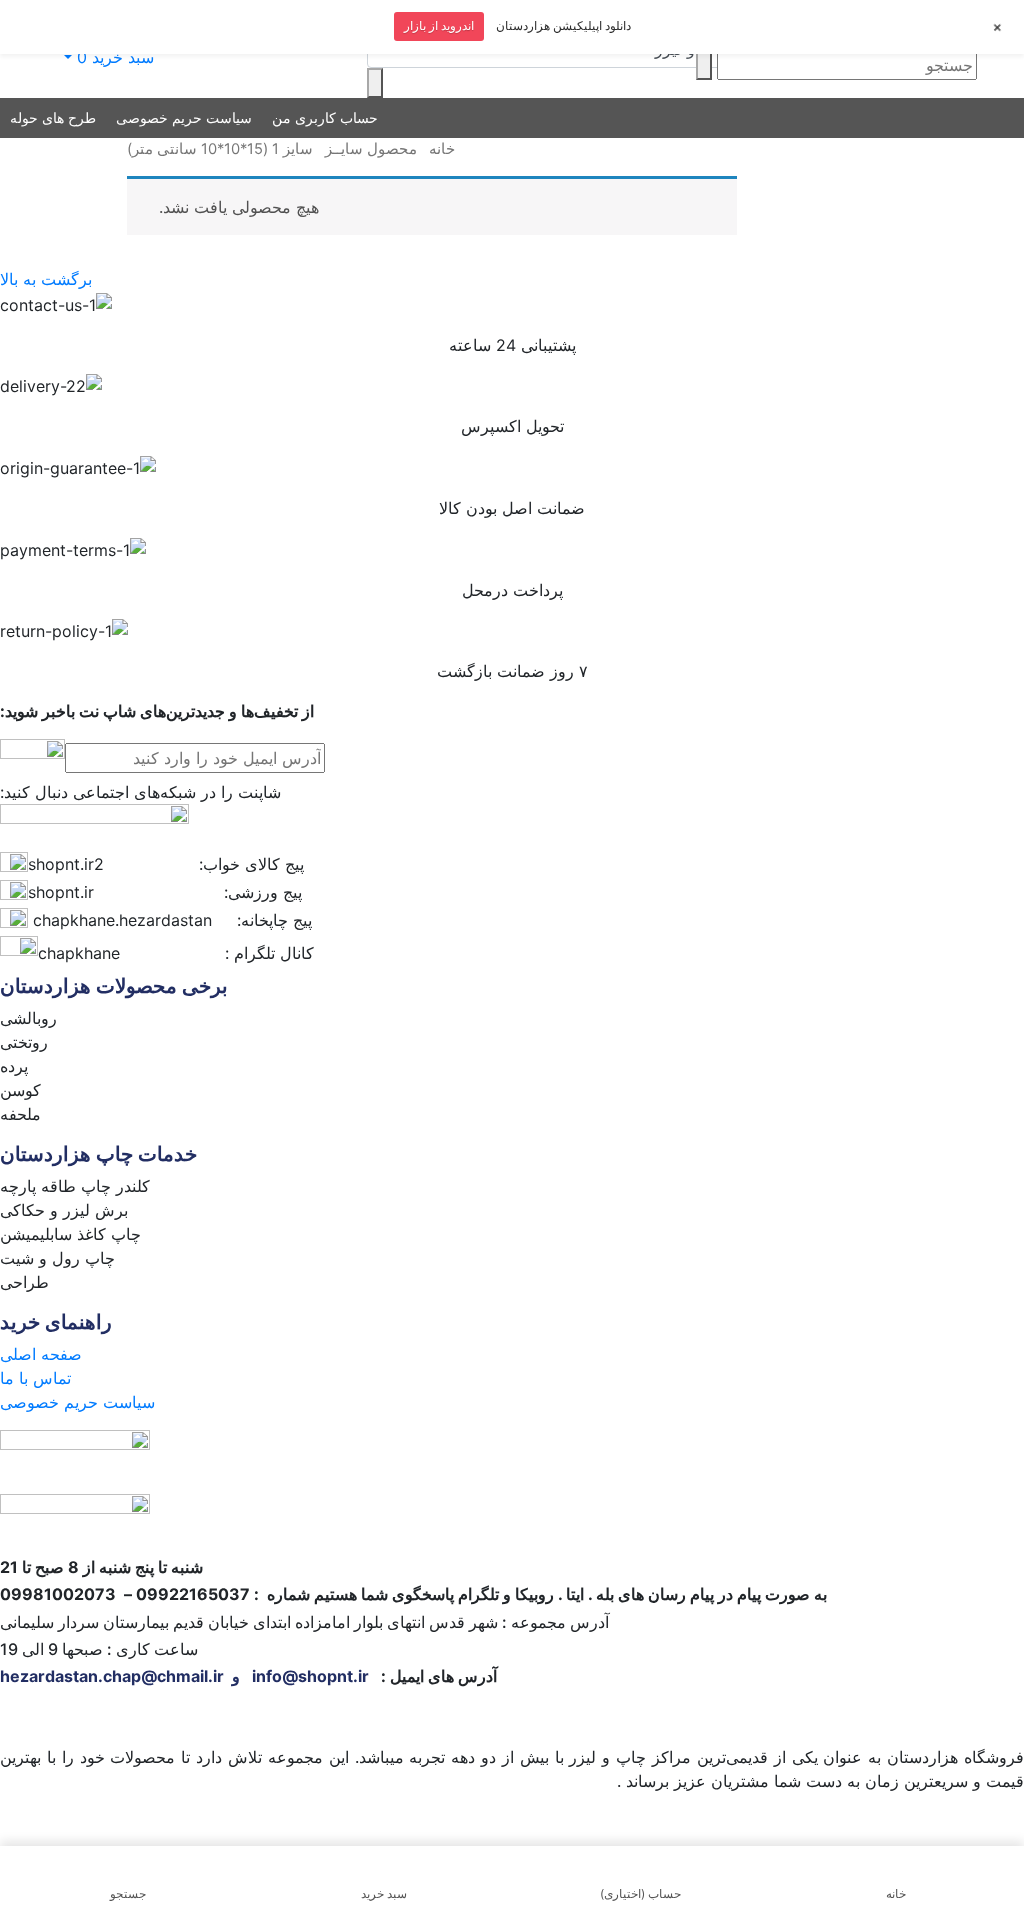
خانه (442, 149)
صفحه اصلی (41, 1354)
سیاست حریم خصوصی (184, 117)
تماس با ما (35, 1378)
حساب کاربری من (325, 117)
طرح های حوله (53, 117)
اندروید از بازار (439, 25)
